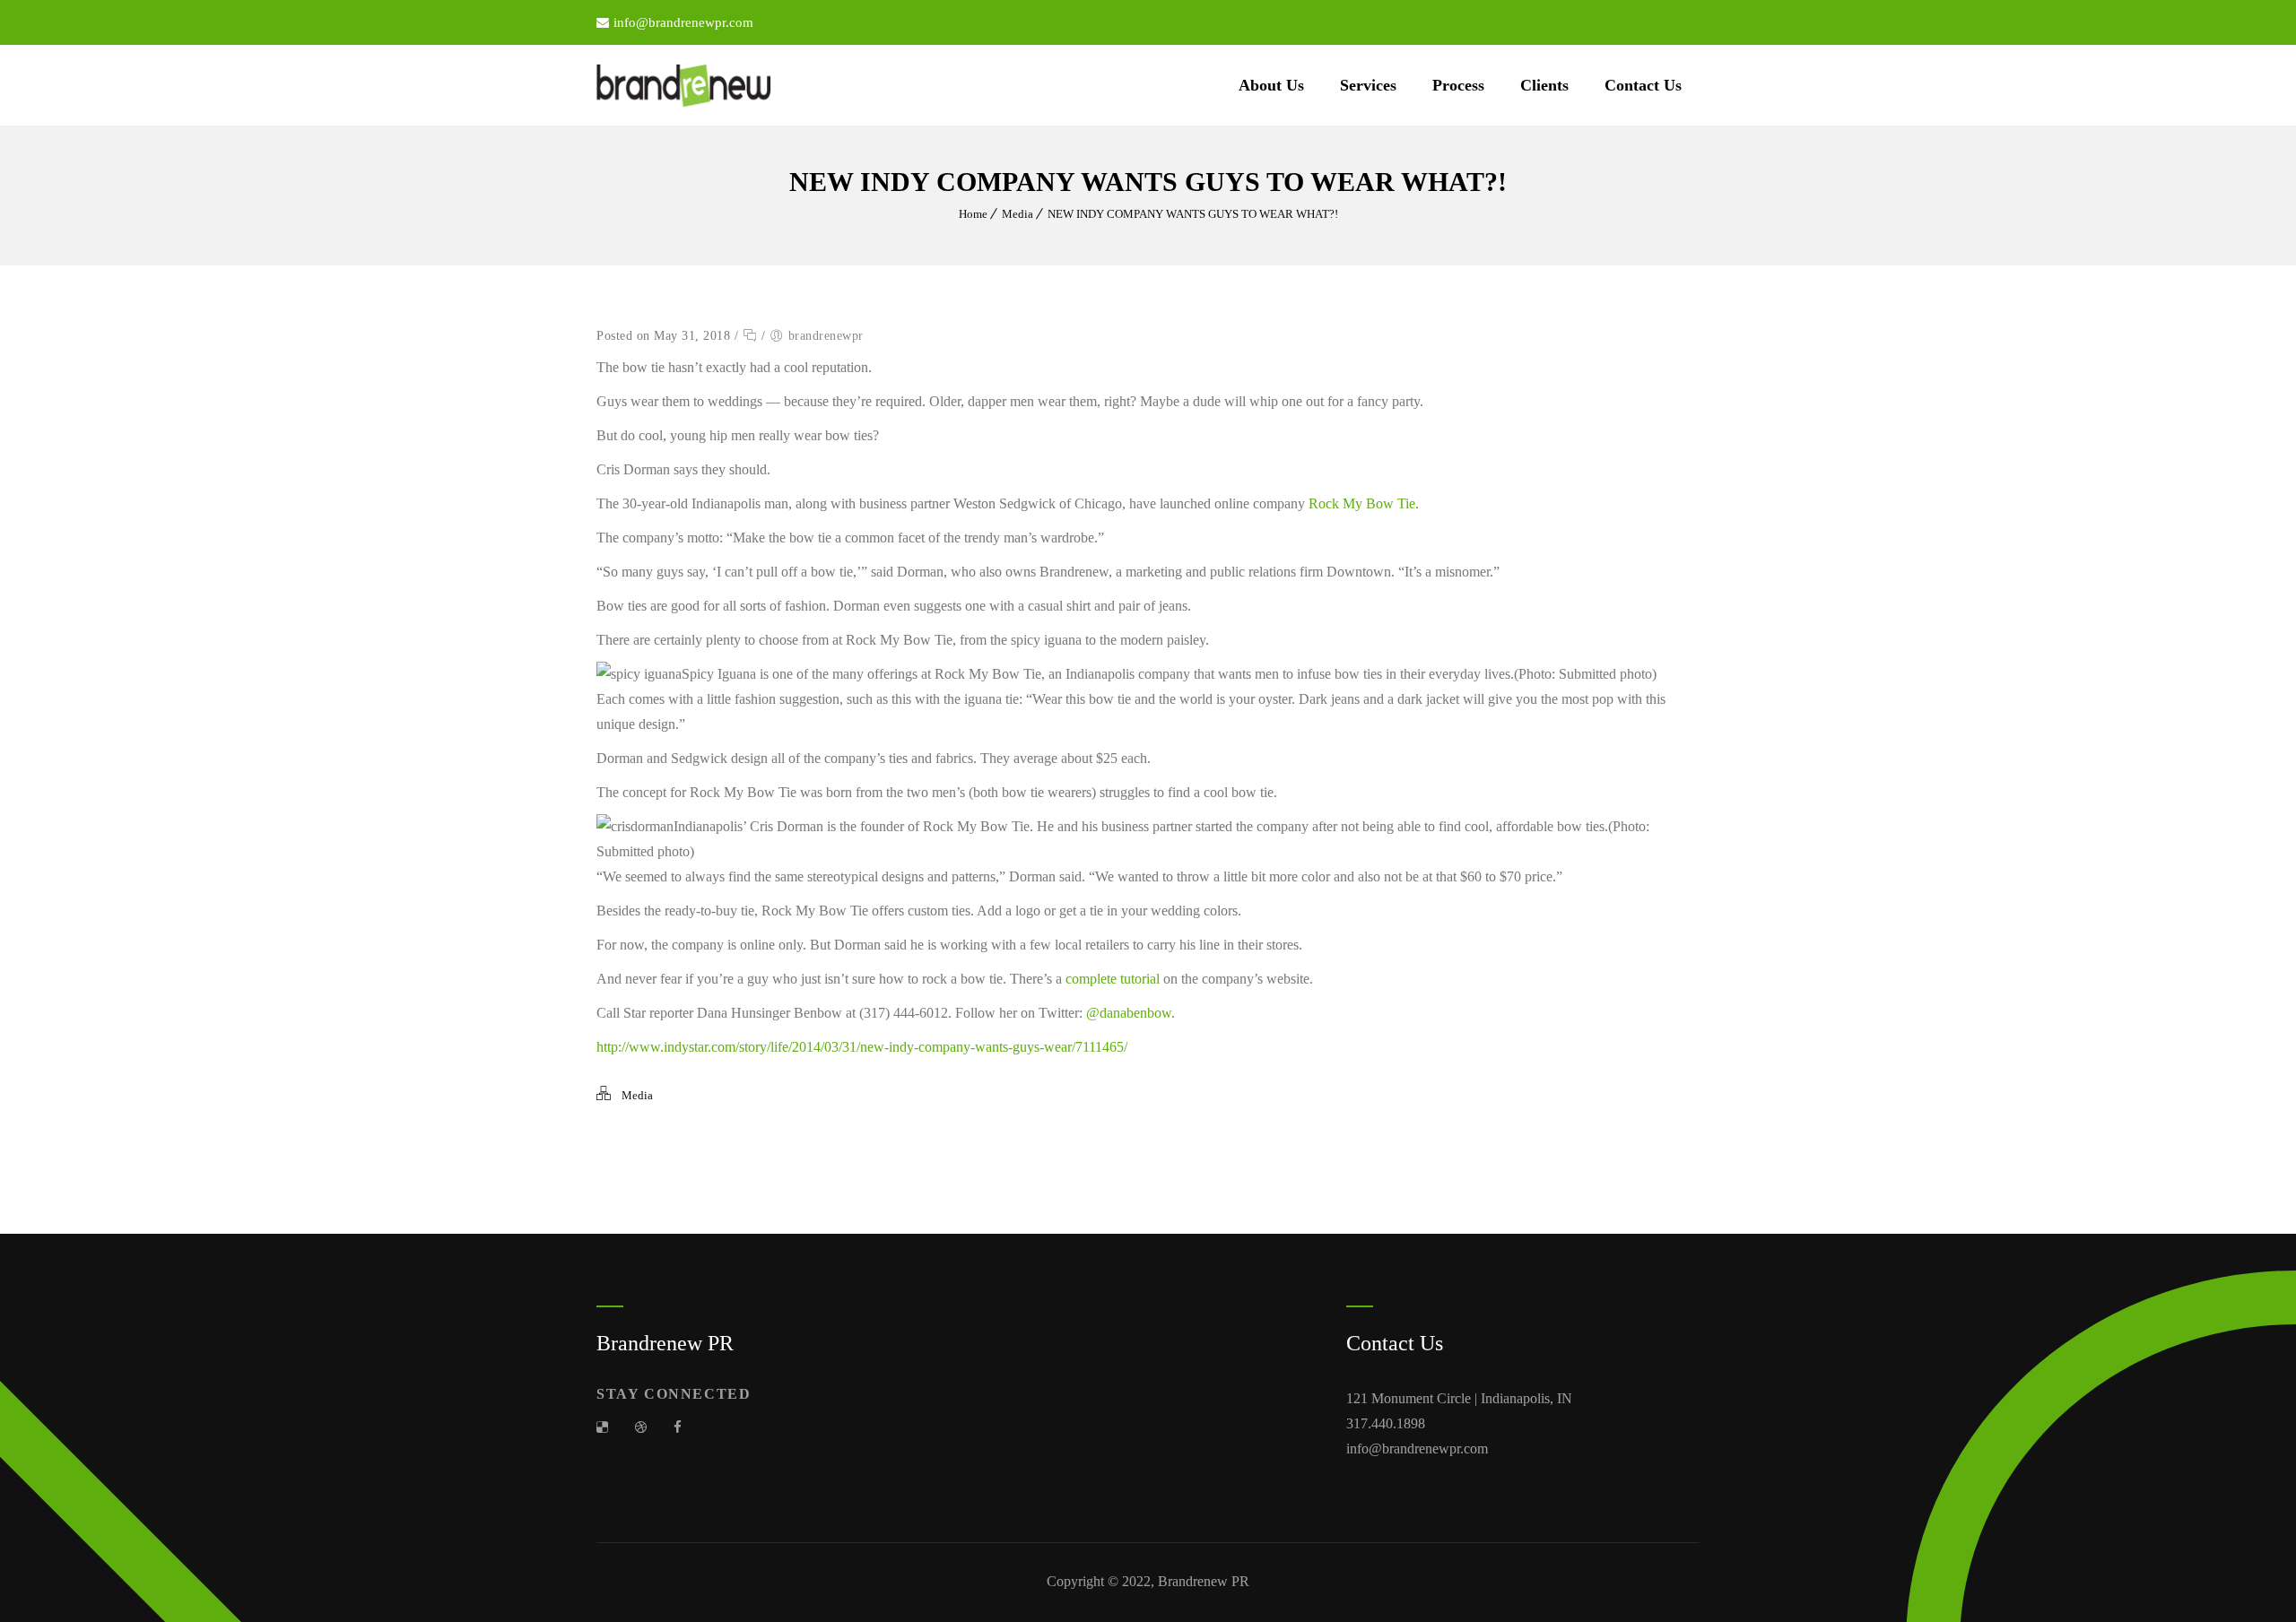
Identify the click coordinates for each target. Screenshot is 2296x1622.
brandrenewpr (826, 336)
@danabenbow (1129, 1013)
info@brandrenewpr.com (683, 22)
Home (973, 214)
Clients (1544, 85)
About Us (1271, 85)
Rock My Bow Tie (1362, 503)
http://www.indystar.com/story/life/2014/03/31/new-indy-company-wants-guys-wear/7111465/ (862, 1047)
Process (1458, 85)
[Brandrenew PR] (684, 86)
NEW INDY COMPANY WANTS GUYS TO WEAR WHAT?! (1193, 214)
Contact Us (1643, 85)
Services (1368, 85)
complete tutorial (1114, 979)
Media (1018, 214)
